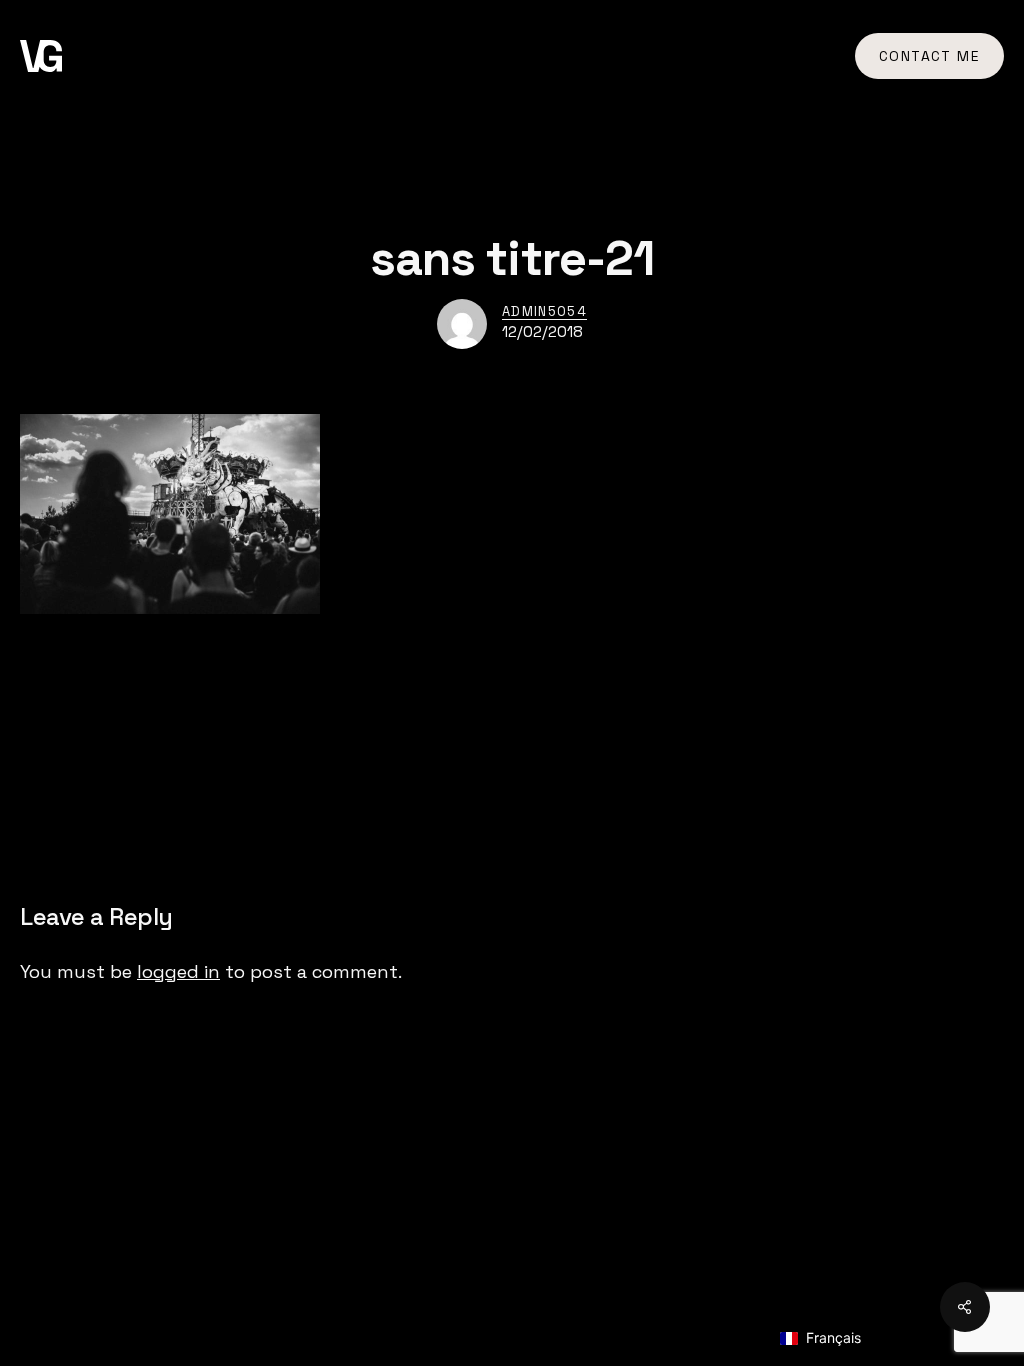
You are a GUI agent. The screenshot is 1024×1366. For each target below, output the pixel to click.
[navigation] (842, 1338)
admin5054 (544, 311)
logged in (178, 971)
